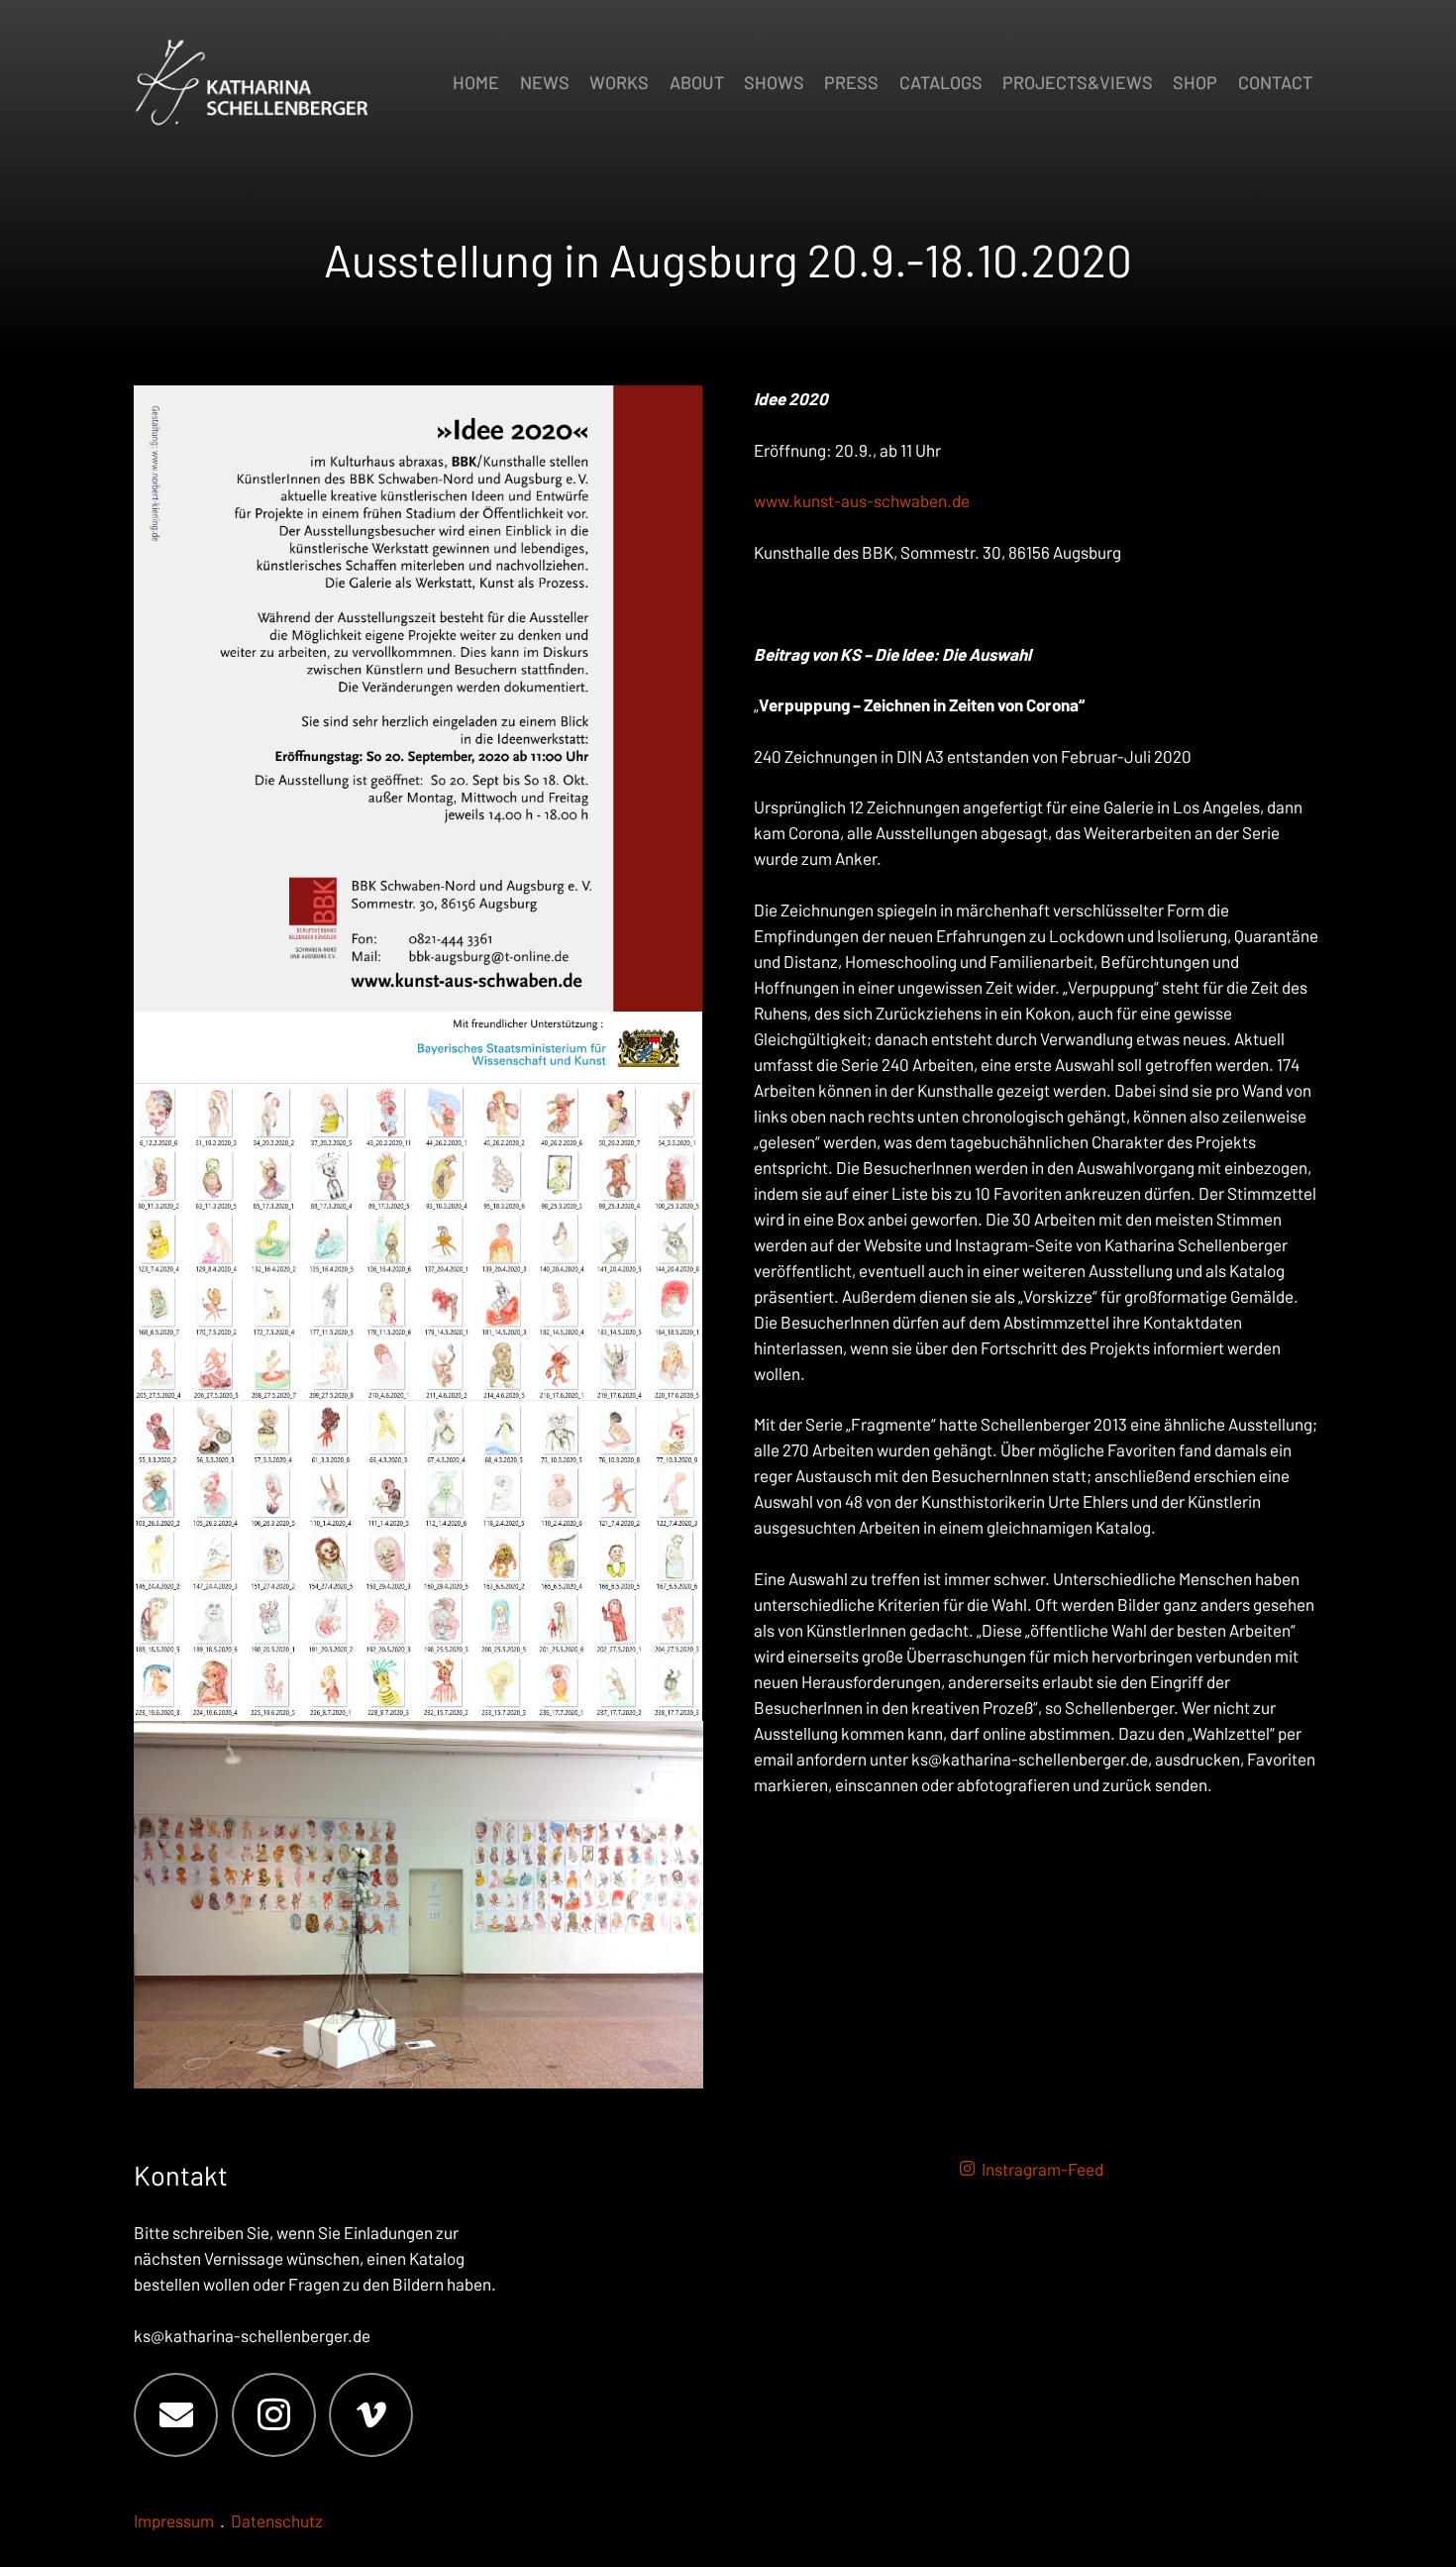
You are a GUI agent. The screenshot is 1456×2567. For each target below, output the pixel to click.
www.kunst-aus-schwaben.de (862, 500)
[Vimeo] (371, 2415)
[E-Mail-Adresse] (176, 2415)
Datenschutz (277, 2520)
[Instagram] (274, 2415)
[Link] (418, 735)
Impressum (174, 2520)
